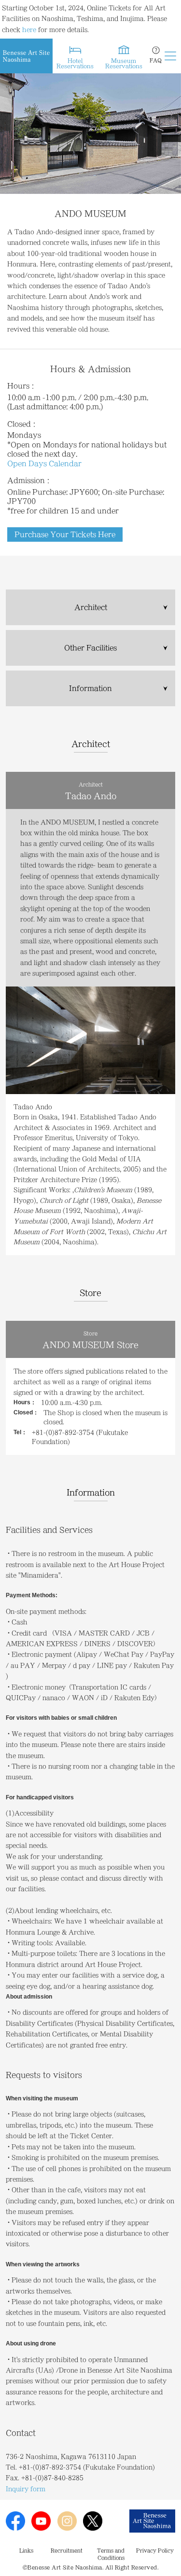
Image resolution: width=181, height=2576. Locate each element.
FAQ (156, 60)
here (29, 29)
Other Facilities (90, 648)
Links (26, 2550)
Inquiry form (26, 2489)
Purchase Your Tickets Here (65, 534)
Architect (91, 607)
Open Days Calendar (44, 464)
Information (90, 688)
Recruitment (67, 2550)
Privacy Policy (155, 2550)
